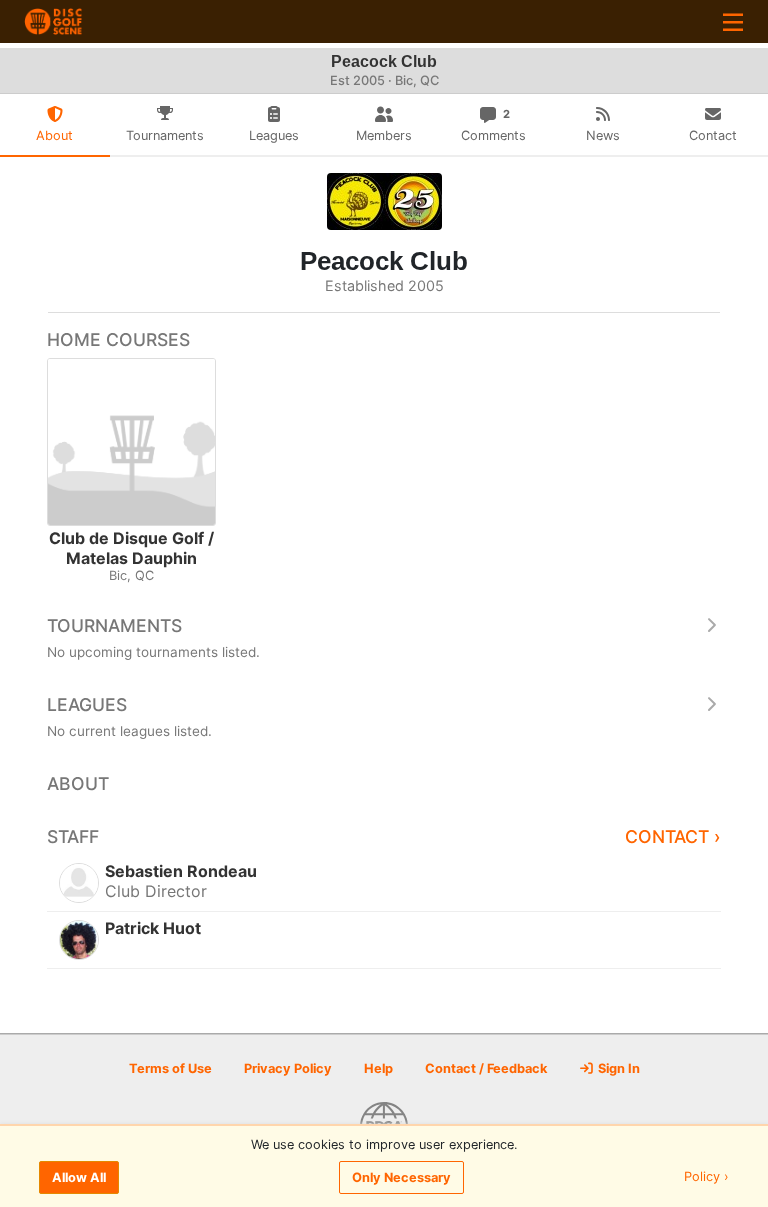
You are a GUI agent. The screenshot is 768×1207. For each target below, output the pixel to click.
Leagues (87, 704)
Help (378, 1068)
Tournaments (114, 625)
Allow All (79, 1177)
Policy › (706, 1177)
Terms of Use (170, 1068)
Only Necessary (401, 1177)
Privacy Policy (288, 1068)
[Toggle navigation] (733, 21)
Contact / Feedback (486, 1068)
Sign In (617, 1068)
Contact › (673, 836)
